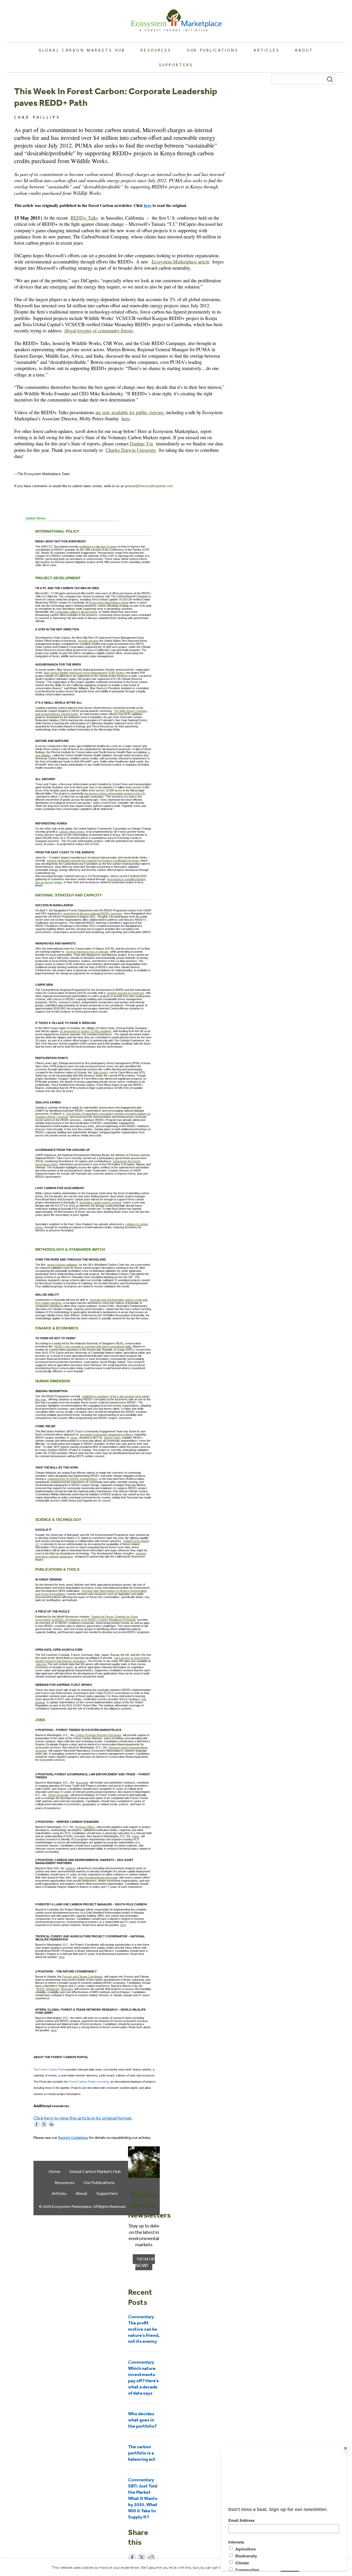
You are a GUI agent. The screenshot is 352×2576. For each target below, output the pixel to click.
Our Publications (213, 50)
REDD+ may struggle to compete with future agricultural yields (93, 1346)
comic (74, 1438)
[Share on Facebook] (132, 2557)
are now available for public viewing (129, 412)
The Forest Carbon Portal (49, 2069)
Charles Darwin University (131, 450)
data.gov (41, 1664)
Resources (156, 50)
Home (55, 2171)
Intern (136, 1836)
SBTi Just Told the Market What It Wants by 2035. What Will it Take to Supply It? (143, 2498)
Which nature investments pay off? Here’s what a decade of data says (143, 2377)
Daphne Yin (141, 443)
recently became (88, 641)
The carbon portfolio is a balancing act (142, 2453)
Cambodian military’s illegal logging (76, 612)
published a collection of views (98, 547)
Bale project (101, 1072)
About (304, 50)
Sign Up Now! (145, 2262)
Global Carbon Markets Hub (82, 50)
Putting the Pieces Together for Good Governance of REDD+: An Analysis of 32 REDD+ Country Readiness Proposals (86, 1618)
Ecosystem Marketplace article (181, 262)
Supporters (176, 65)
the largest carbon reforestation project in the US (114, 793)
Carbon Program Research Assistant (98, 1735)
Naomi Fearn (112, 1438)
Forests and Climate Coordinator (82, 1977)
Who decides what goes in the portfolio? (142, 2420)
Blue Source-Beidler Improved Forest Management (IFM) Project (84, 673)
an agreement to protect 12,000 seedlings (86, 1031)
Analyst (71, 1868)
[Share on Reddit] (151, 2557)
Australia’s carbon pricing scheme (100, 1202)
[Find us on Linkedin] (52, 2124)
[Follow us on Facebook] (37, 2124)
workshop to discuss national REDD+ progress (93, 913)
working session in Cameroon (125, 993)
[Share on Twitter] (142, 2557)
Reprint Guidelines (73, 2137)
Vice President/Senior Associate (98, 1877)
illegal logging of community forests (99, 330)
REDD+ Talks (84, 218)
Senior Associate (58, 1795)
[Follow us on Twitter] (44, 2124)
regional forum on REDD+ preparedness (73, 1479)
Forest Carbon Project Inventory (89, 2082)
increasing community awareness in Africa (106, 1434)
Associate (82, 1783)
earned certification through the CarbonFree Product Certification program (93, 861)
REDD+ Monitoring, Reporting (55, 1989)
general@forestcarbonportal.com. (149, 486)
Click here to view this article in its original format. (83, 2118)
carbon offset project (72, 832)
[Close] (346, 2448)
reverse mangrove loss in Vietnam (87, 952)
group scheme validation (62, 1265)
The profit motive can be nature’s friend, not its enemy (144, 2329)
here (148, 205)
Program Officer (85, 1827)
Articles (266, 50)
